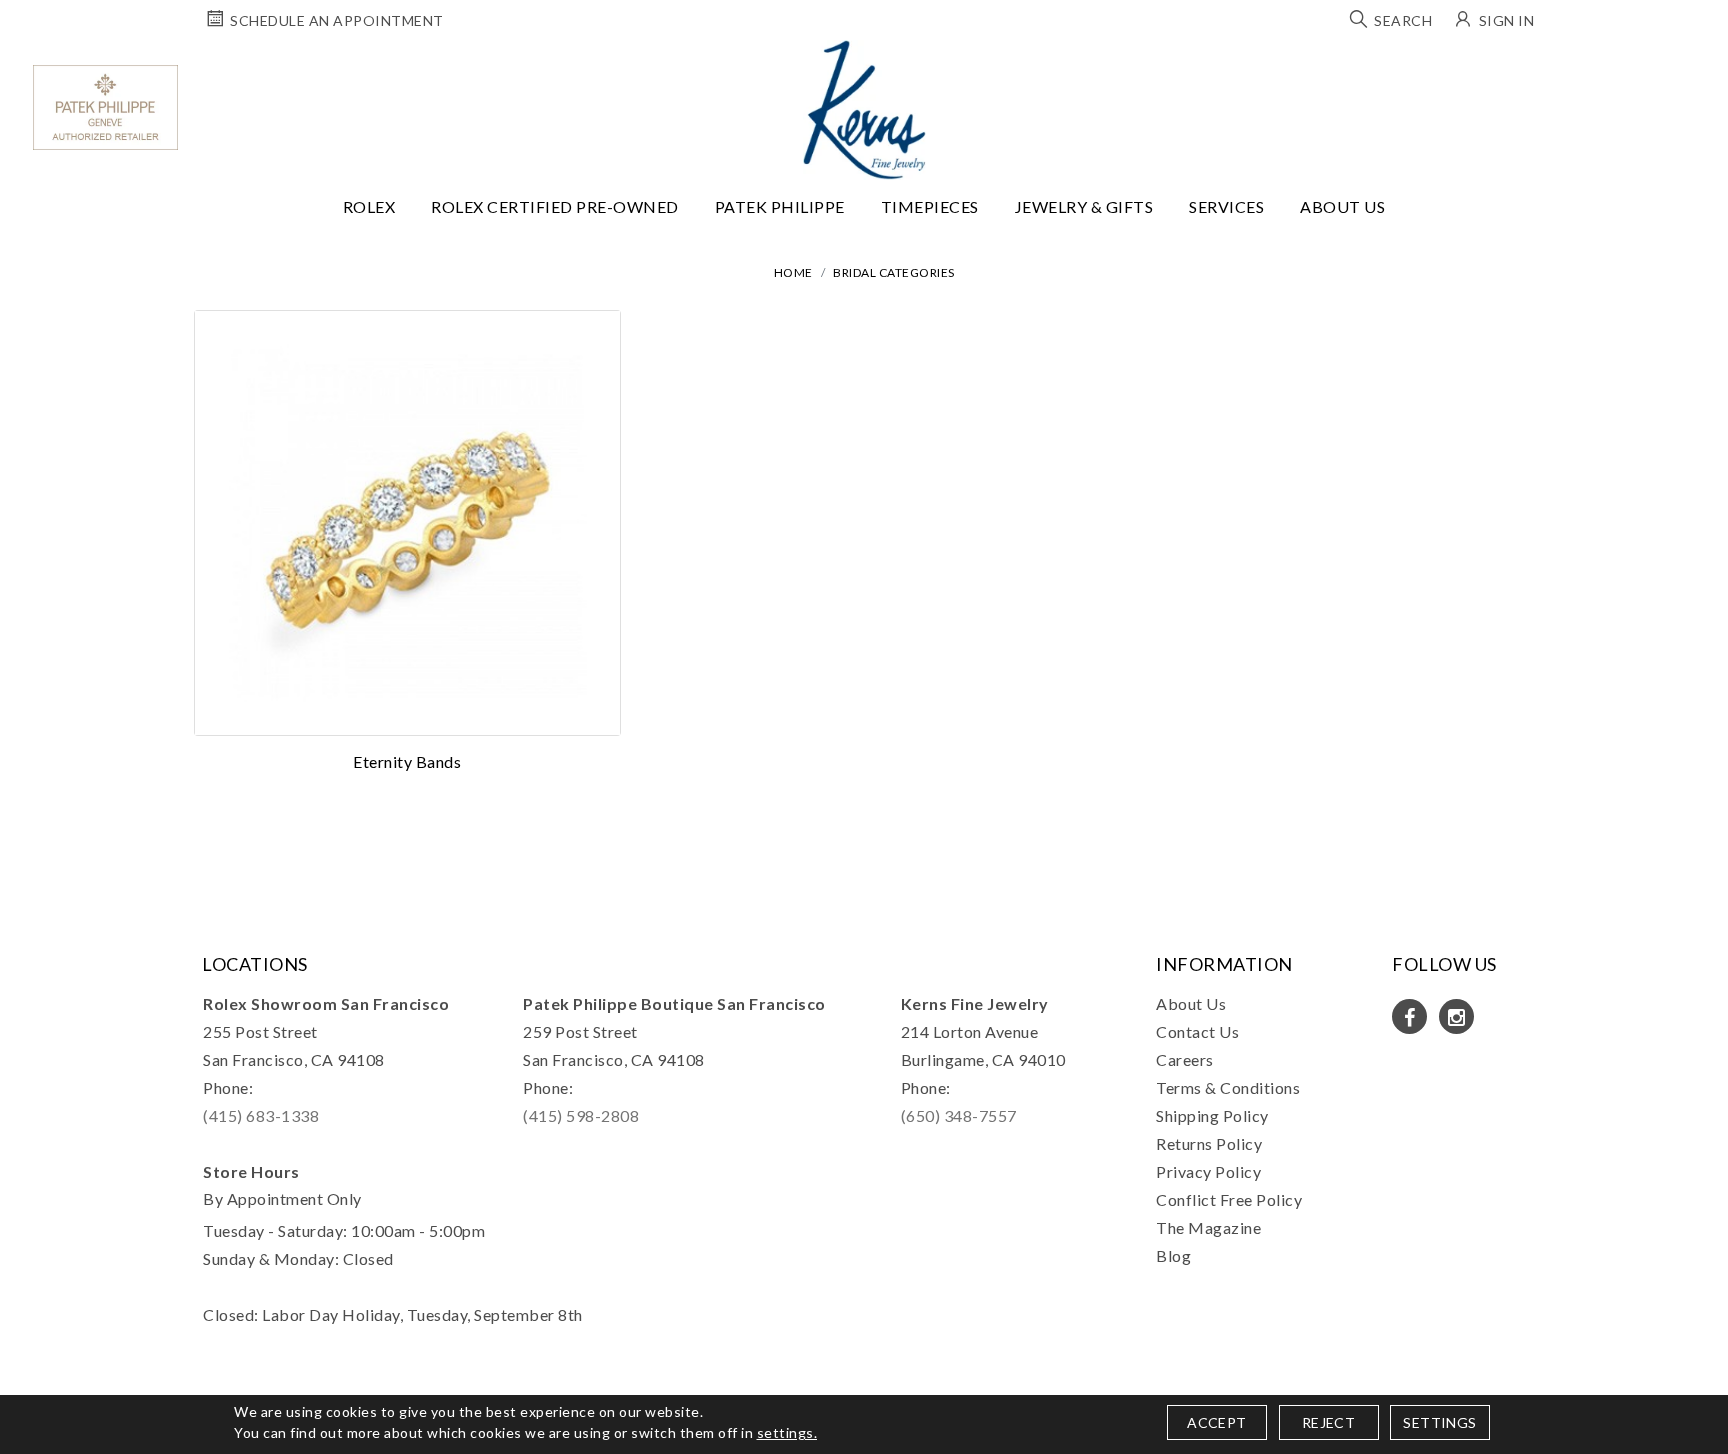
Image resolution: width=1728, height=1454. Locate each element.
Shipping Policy (1212, 1115)
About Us (1342, 206)
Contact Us (1197, 1031)
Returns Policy (1209, 1143)
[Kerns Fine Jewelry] (864, 110)
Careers (1185, 1059)
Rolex (369, 206)
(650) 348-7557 (959, 1115)
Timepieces (930, 206)
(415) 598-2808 (581, 1115)
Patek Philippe (780, 206)
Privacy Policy (1208, 1171)
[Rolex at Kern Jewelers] (1695, 65)
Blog (1173, 1255)
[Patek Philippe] (105, 107)
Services (1226, 206)
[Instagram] (1456, 1016)
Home (793, 272)
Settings (1439, 1422)
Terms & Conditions (1228, 1087)
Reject (1328, 1422)
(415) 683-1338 (261, 1115)
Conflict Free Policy (1229, 1199)
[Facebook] (1409, 1016)
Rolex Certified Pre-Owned (555, 206)
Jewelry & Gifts (1084, 206)
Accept (1216, 1422)
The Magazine (1208, 1227)
